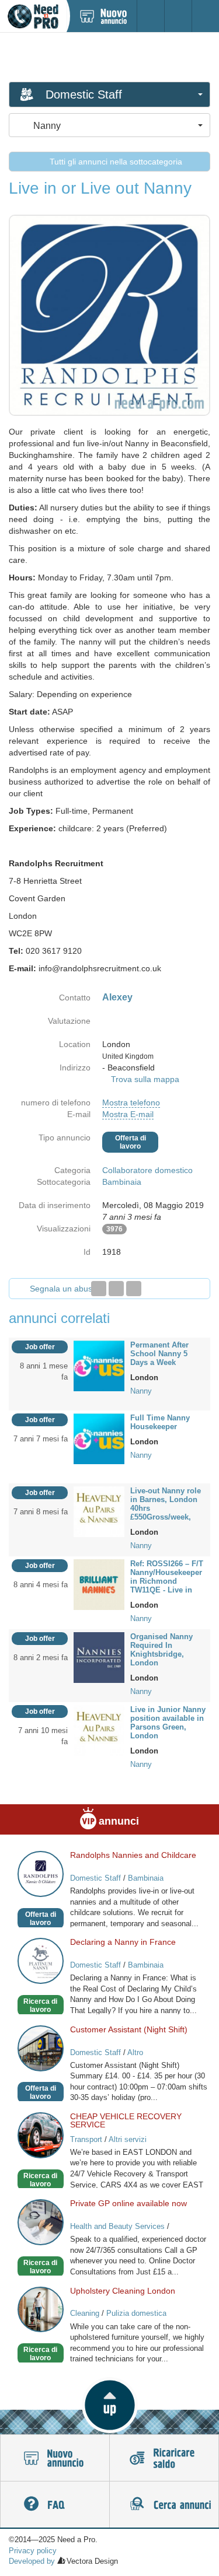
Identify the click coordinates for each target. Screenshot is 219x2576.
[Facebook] (99, 1289)
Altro (135, 2052)
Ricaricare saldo (164, 2458)
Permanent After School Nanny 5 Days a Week (159, 1354)
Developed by (32, 2561)
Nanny (141, 1391)
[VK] (134, 1289)
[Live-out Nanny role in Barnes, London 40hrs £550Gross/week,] (99, 1511)
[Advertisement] (110, 57)
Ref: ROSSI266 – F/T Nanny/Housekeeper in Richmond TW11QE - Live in (167, 1577)
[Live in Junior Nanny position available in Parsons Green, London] (99, 1730)
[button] (109, 2405)
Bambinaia (122, 1182)
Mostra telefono (131, 1102)
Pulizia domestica (136, 2313)
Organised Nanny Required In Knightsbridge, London (161, 1650)
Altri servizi (128, 2139)
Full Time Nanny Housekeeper (160, 1422)
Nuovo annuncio (55, 2458)
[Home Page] (33, 16)
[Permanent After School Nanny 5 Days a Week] (99, 1365)
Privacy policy (33, 2551)
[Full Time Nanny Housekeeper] (99, 1438)
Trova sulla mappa (145, 1079)
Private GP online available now (128, 2203)
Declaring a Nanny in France (123, 1942)
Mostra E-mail (128, 1114)
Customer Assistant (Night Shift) (129, 2029)
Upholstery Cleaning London (123, 2291)
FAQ (55, 2505)
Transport (86, 2139)
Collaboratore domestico (147, 1170)
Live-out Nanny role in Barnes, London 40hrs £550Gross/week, (166, 1504)
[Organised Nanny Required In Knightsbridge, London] (99, 1657)
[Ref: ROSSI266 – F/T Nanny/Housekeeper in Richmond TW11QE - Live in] (99, 1584)
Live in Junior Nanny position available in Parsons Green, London (168, 1723)
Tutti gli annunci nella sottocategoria (115, 162)
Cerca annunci (164, 2505)
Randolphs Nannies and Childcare (133, 1855)
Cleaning (85, 2313)
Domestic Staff (95, 1878)
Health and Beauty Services (117, 2226)
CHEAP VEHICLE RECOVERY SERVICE (126, 2120)
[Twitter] (116, 1289)
